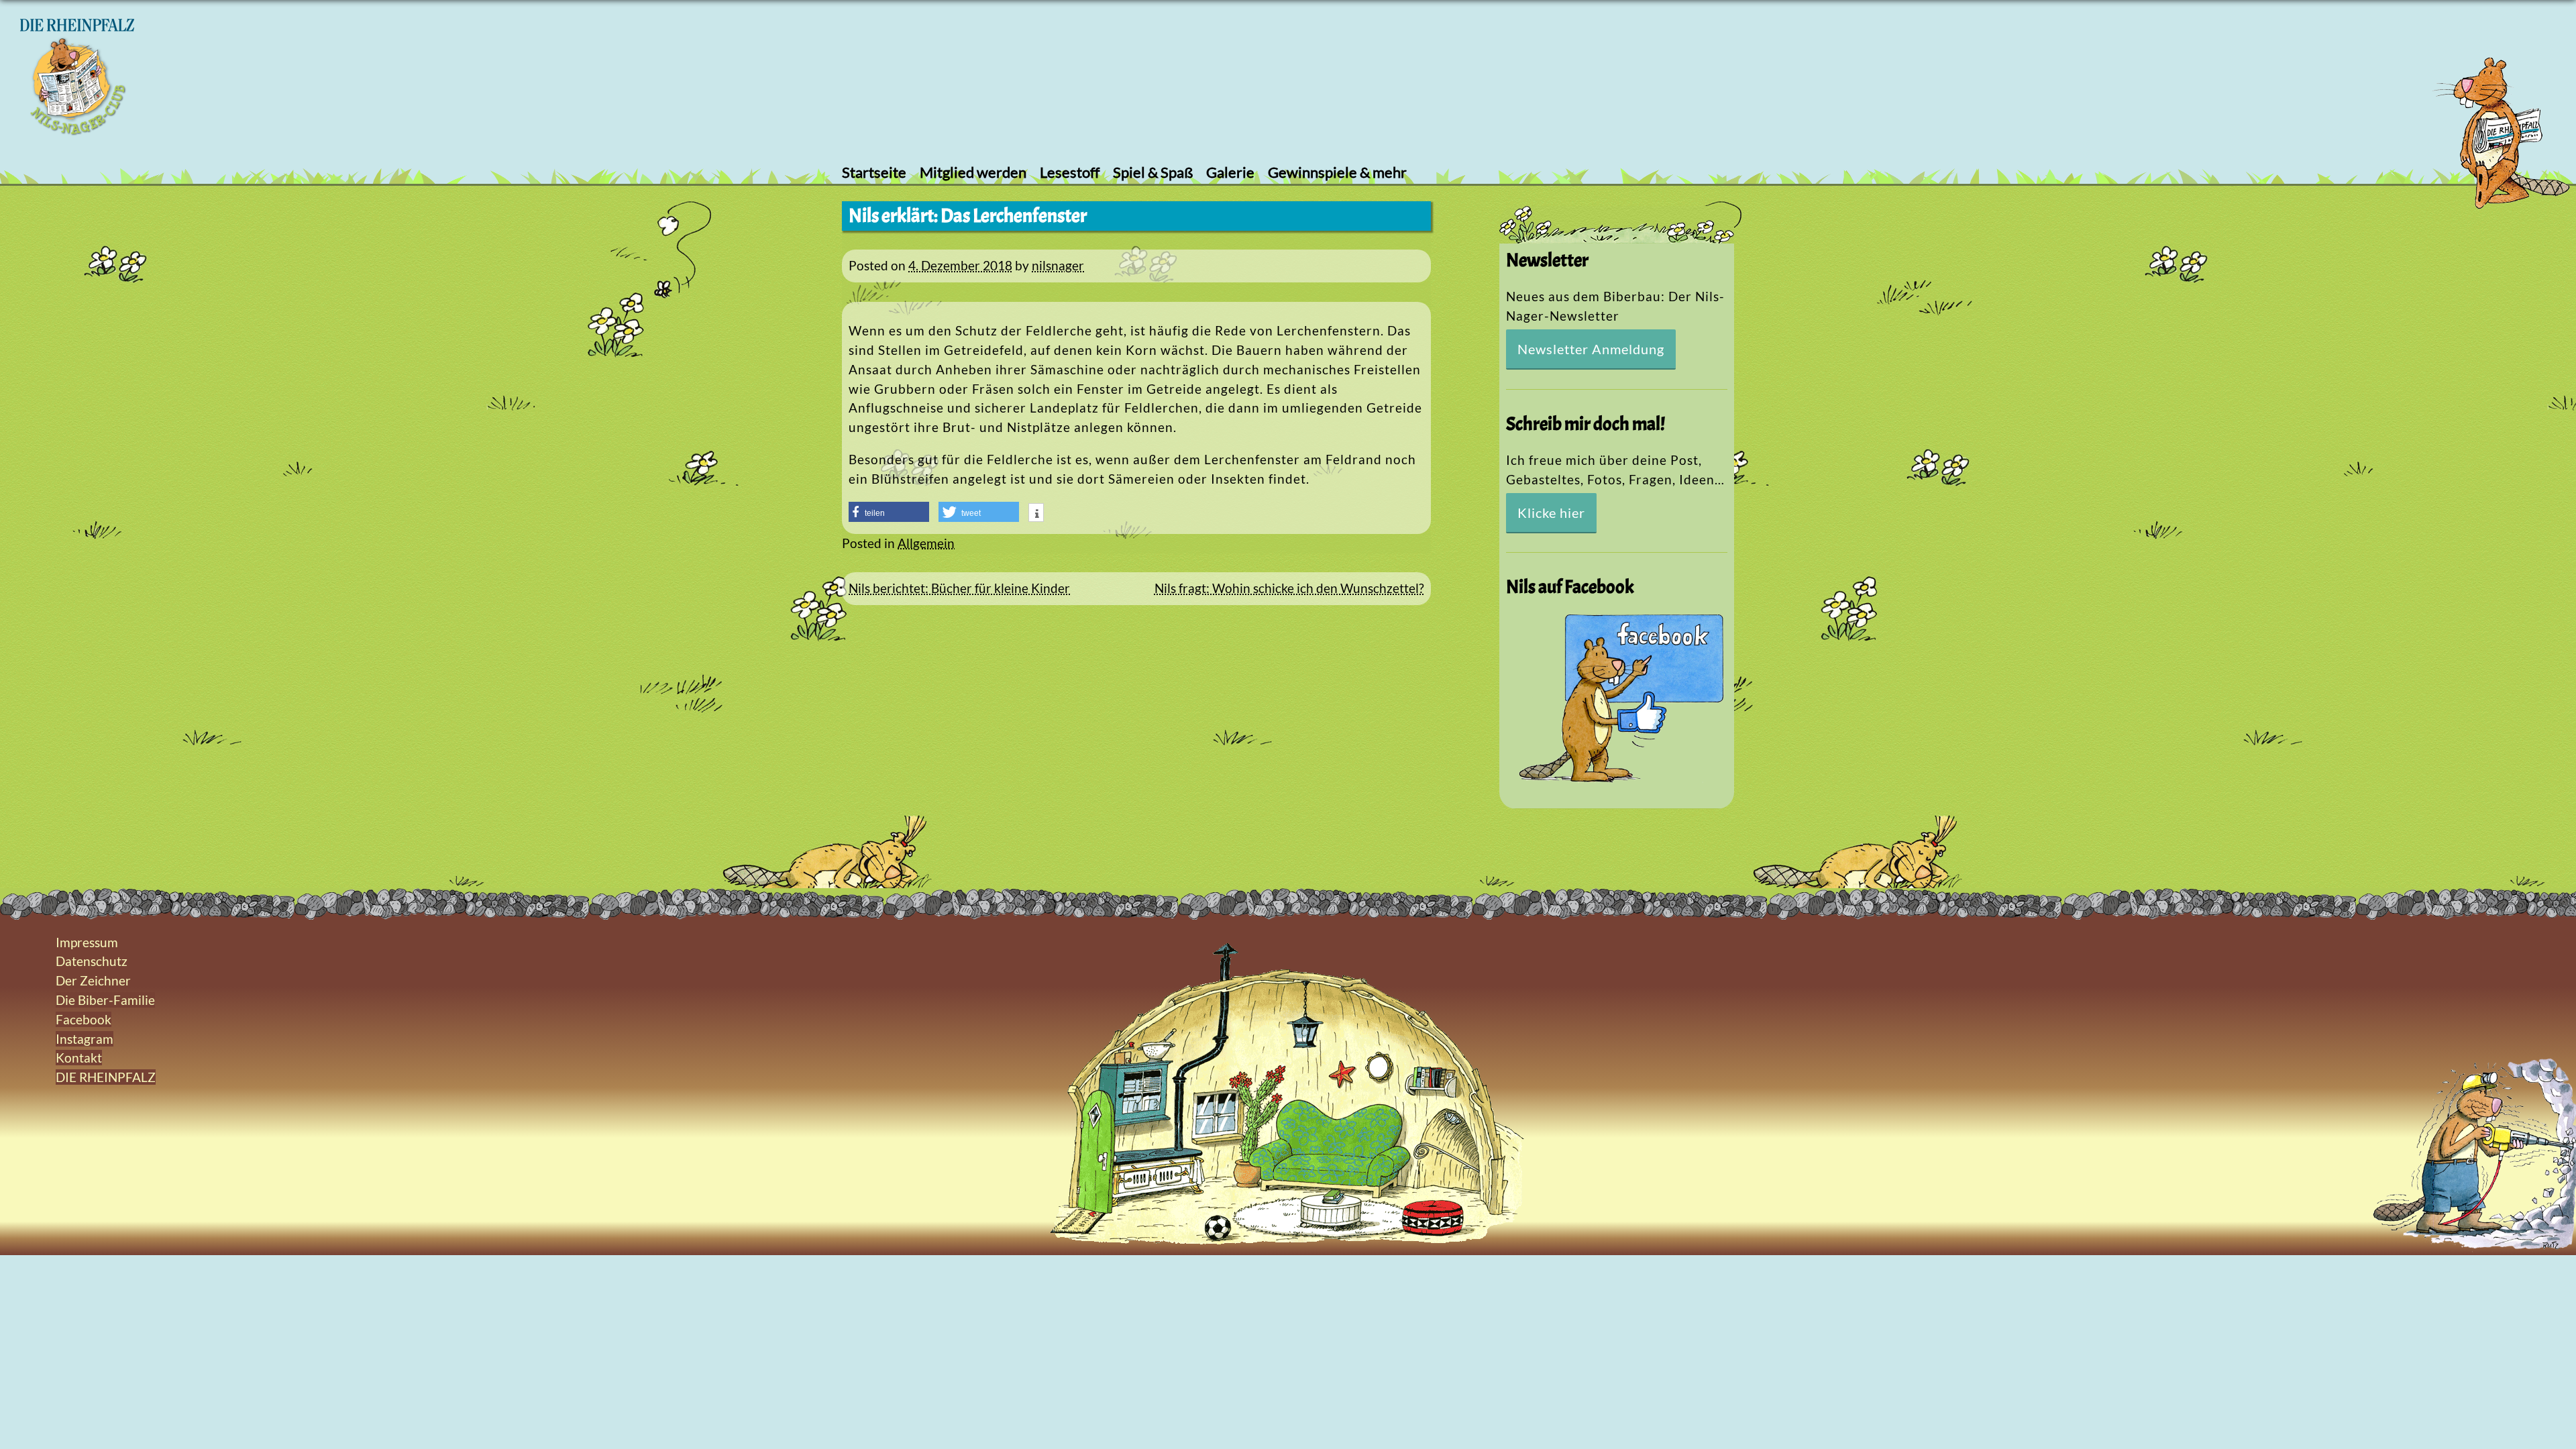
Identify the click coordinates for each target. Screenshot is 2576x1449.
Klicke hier (1551, 513)
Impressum (87, 942)
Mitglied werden (973, 172)
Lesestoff (1070, 172)
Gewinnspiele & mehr (1337, 172)
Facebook (84, 1019)
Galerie (1230, 172)
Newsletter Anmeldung (1591, 349)
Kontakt (79, 1058)
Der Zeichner (93, 980)
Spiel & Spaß (1153, 172)
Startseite (874, 172)
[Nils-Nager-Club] (77, 130)
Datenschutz (92, 961)
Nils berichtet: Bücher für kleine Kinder (959, 588)
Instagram (85, 1039)
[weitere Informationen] (1036, 514)
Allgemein (926, 543)
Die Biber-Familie (105, 1000)
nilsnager (1058, 265)
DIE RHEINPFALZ (106, 1077)
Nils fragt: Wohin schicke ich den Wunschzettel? (1289, 588)
